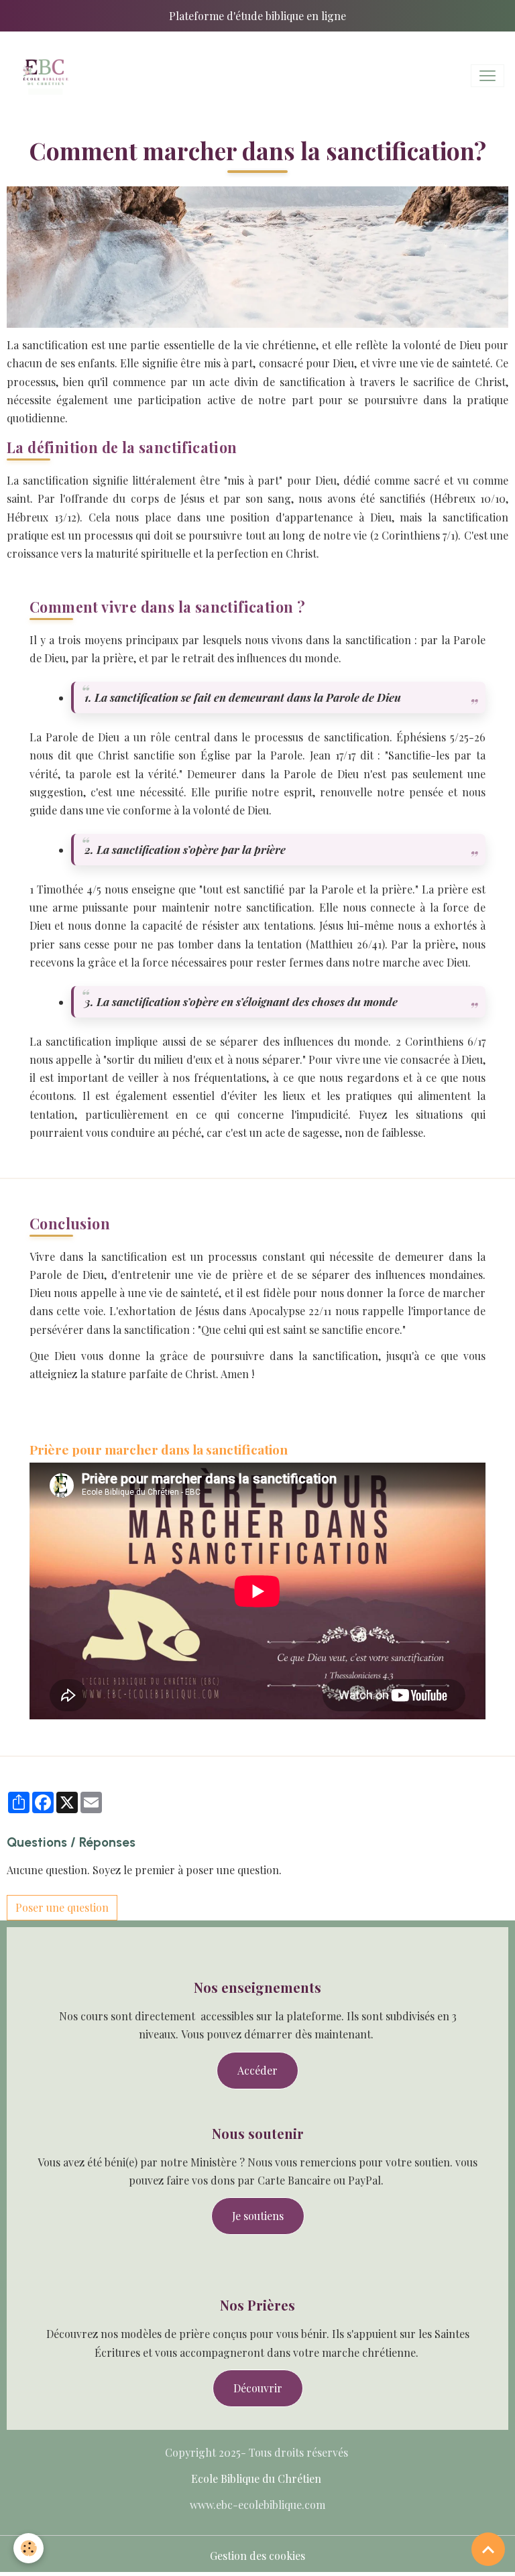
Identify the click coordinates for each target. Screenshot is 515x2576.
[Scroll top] (488, 2549)
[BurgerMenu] (488, 76)
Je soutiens (258, 2216)
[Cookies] (28, 2548)
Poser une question (62, 1907)
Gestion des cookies (257, 2556)
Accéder (257, 2070)
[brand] (47, 76)
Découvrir (258, 2388)
